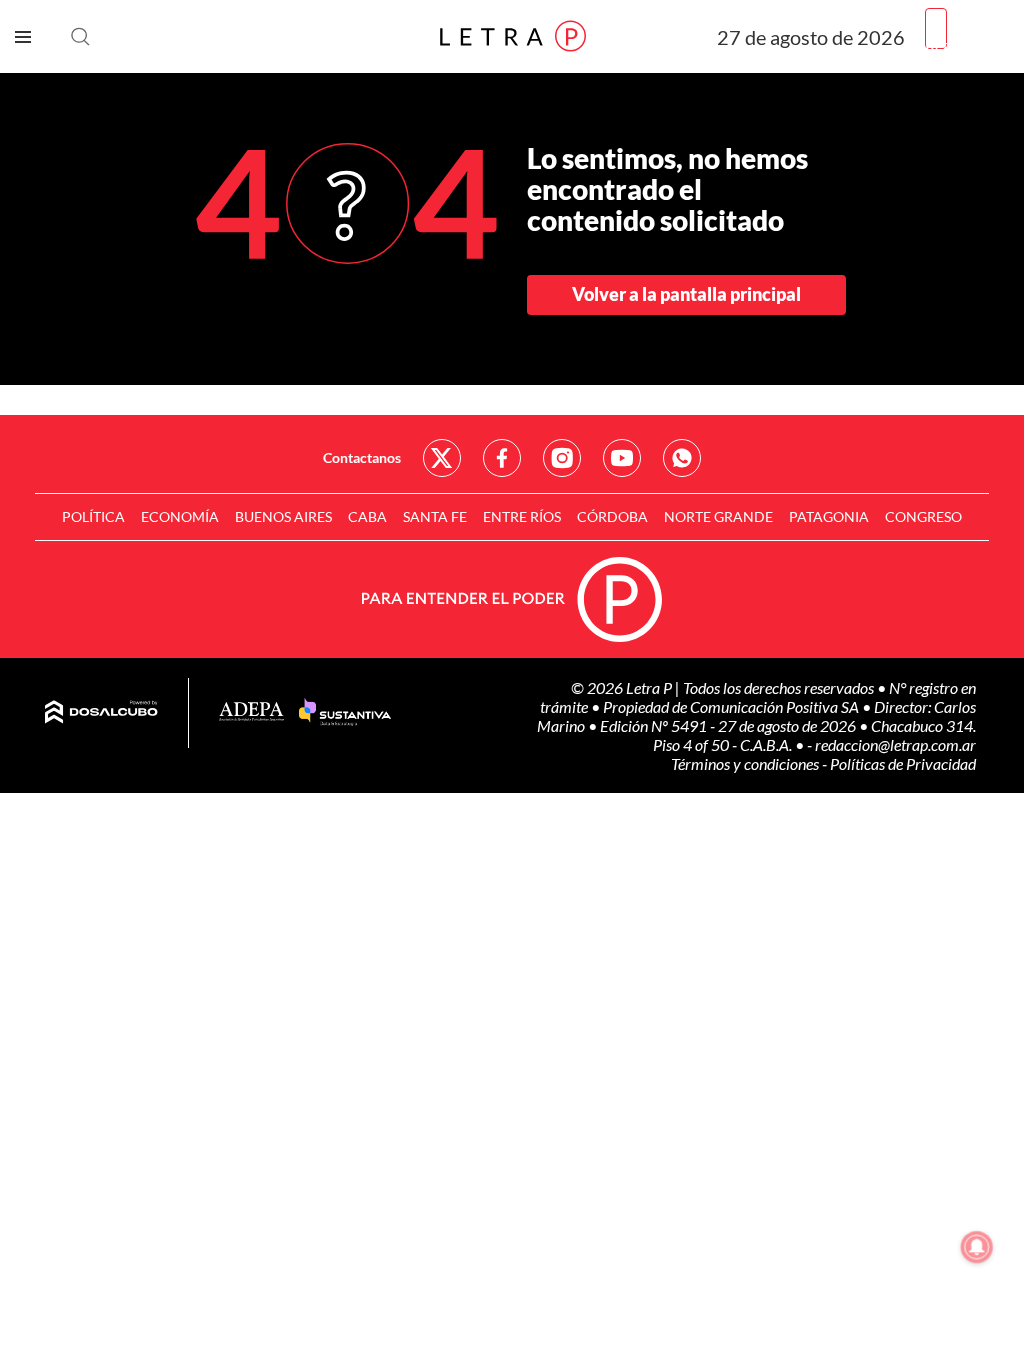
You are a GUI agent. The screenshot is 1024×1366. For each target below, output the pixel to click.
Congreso (923, 516)
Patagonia (829, 516)
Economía (180, 516)
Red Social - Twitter (442, 458)
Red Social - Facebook (502, 458)
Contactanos (362, 457)
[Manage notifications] (977, 1247)
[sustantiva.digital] (345, 713)
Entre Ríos (522, 516)
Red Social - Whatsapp (682, 458)
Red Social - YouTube (622, 458)
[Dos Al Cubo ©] (101, 713)
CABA (367, 516)
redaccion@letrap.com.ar (895, 744)
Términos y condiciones (746, 763)
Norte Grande (718, 516)
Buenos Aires (283, 516)
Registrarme (967, 44)
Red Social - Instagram (562, 458)
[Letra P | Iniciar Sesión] (936, 28)
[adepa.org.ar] (251, 712)
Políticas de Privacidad (903, 763)
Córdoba (612, 516)
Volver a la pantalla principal (686, 294)
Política (93, 516)
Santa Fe (435, 516)
